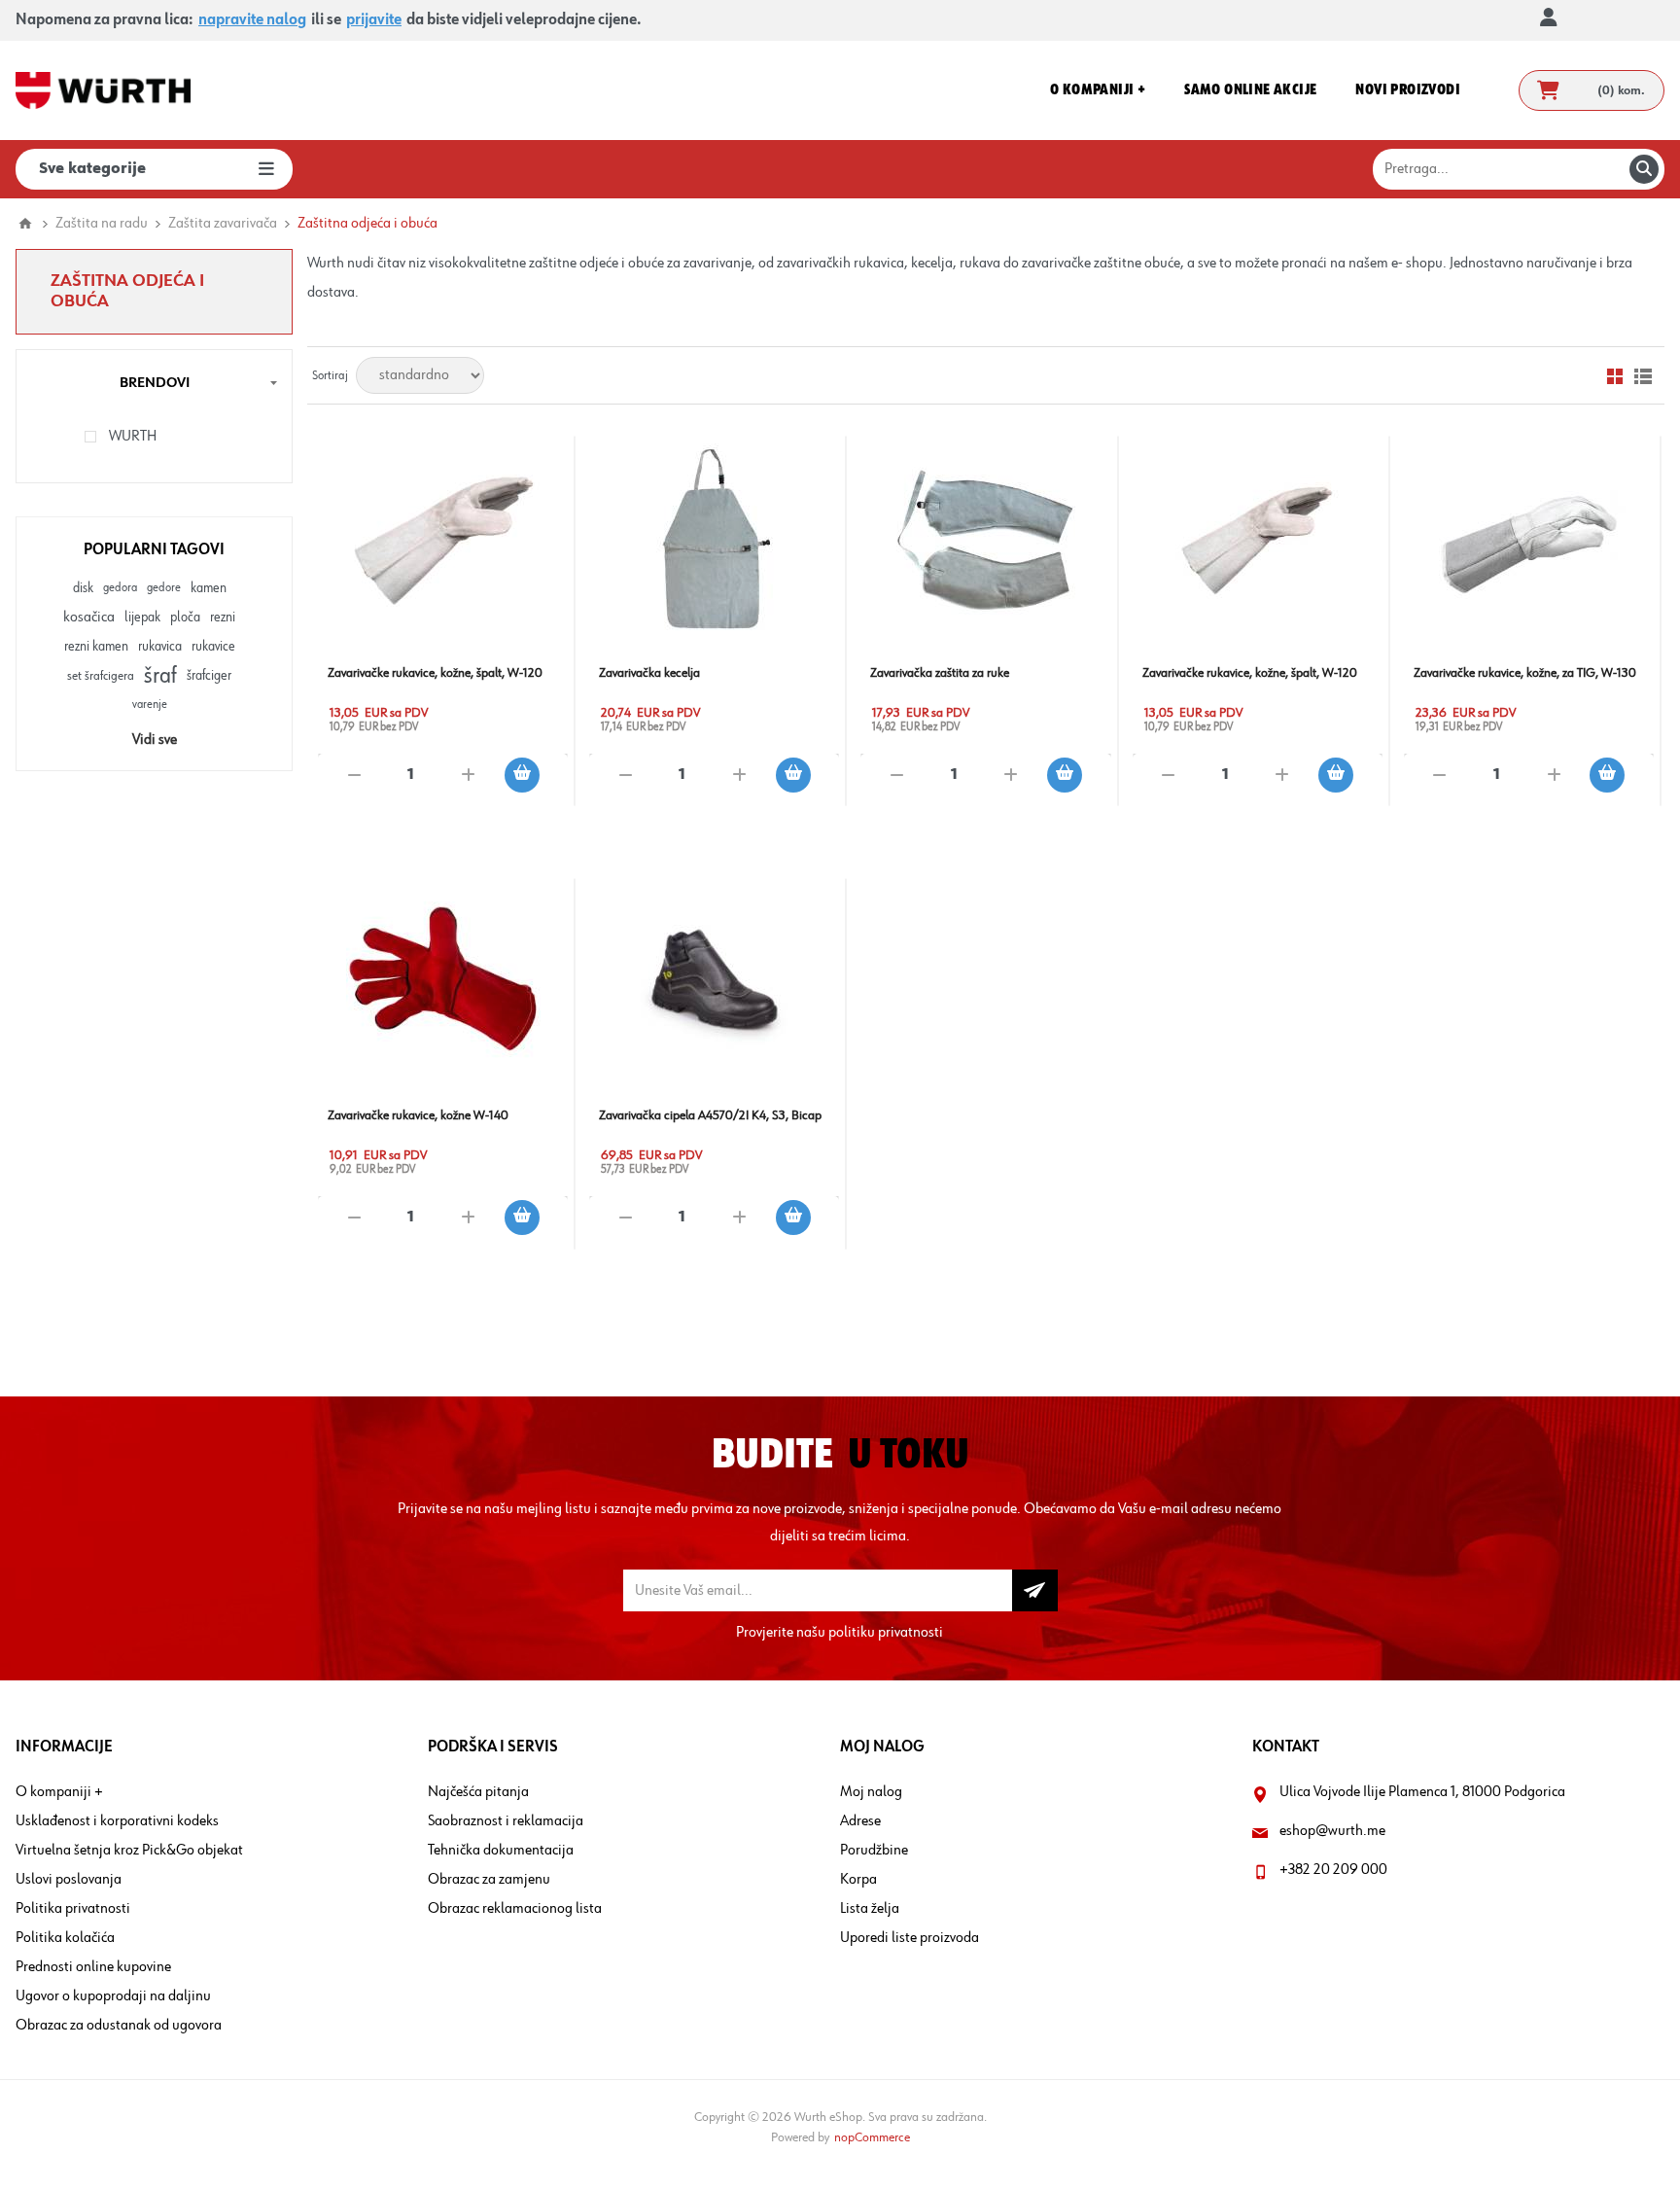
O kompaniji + (59, 1792)
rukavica (160, 647)
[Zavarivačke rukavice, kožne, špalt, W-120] (443, 540)
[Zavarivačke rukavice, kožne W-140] (443, 983)
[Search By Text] (1644, 169)
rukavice (213, 647)
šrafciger (209, 676)
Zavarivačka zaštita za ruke (940, 673)
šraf (160, 676)
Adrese (860, 1821)
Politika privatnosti (73, 1909)
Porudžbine (874, 1851)
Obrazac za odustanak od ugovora (119, 2026)
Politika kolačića (65, 1938)
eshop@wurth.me (1332, 1831)
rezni (223, 618)
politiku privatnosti (886, 1633)
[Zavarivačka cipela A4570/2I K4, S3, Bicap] (714, 983)
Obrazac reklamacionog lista (515, 1909)
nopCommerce (872, 2137)
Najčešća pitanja (478, 1792)
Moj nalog (871, 1792)
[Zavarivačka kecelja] (714, 540)
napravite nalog (252, 20)
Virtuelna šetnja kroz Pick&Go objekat (129, 1851)
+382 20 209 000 (1333, 1870)
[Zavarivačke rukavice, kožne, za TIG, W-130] (1529, 540)
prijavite (374, 20)
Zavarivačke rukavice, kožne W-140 (418, 1115)
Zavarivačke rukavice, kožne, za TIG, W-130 (1525, 673)
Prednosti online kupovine (93, 1967)
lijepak (142, 618)
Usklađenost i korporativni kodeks (117, 1821)
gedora (120, 588)
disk (83, 588)
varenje (150, 705)
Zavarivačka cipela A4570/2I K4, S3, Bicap (710, 1115)
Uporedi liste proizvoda (910, 1938)
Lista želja (870, 1909)
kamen (209, 588)
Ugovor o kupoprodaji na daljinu (113, 1996)
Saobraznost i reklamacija (506, 1821)
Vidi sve (155, 740)
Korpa (858, 1880)
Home (25, 224)
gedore (164, 588)
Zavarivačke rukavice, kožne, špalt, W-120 (435, 673)
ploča (185, 618)
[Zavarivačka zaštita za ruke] (985, 540)
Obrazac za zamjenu (489, 1880)
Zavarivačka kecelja (649, 673)
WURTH (133, 437)
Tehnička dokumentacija (501, 1851)
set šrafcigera (101, 676)
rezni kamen (96, 647)
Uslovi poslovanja (69, 1880)
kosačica (89, 618)
